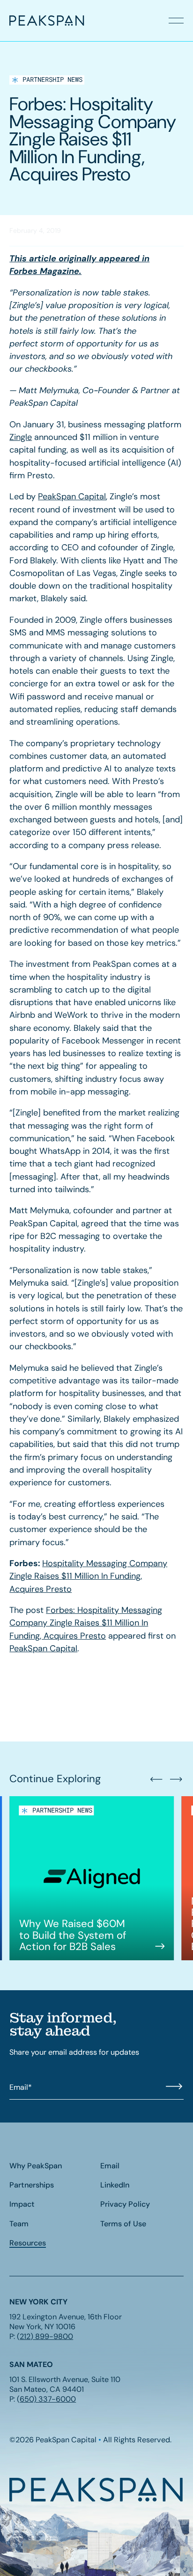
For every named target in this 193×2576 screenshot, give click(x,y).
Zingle (21, 437)
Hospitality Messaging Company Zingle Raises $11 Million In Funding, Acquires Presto (88, 1576)
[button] (176, 21)
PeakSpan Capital (72, 496)
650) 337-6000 (48, 2399)
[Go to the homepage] (96, 2490)
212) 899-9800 (46, 2336)
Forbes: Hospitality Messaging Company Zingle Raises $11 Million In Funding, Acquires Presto (86, 1623)
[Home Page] (32, 21)
